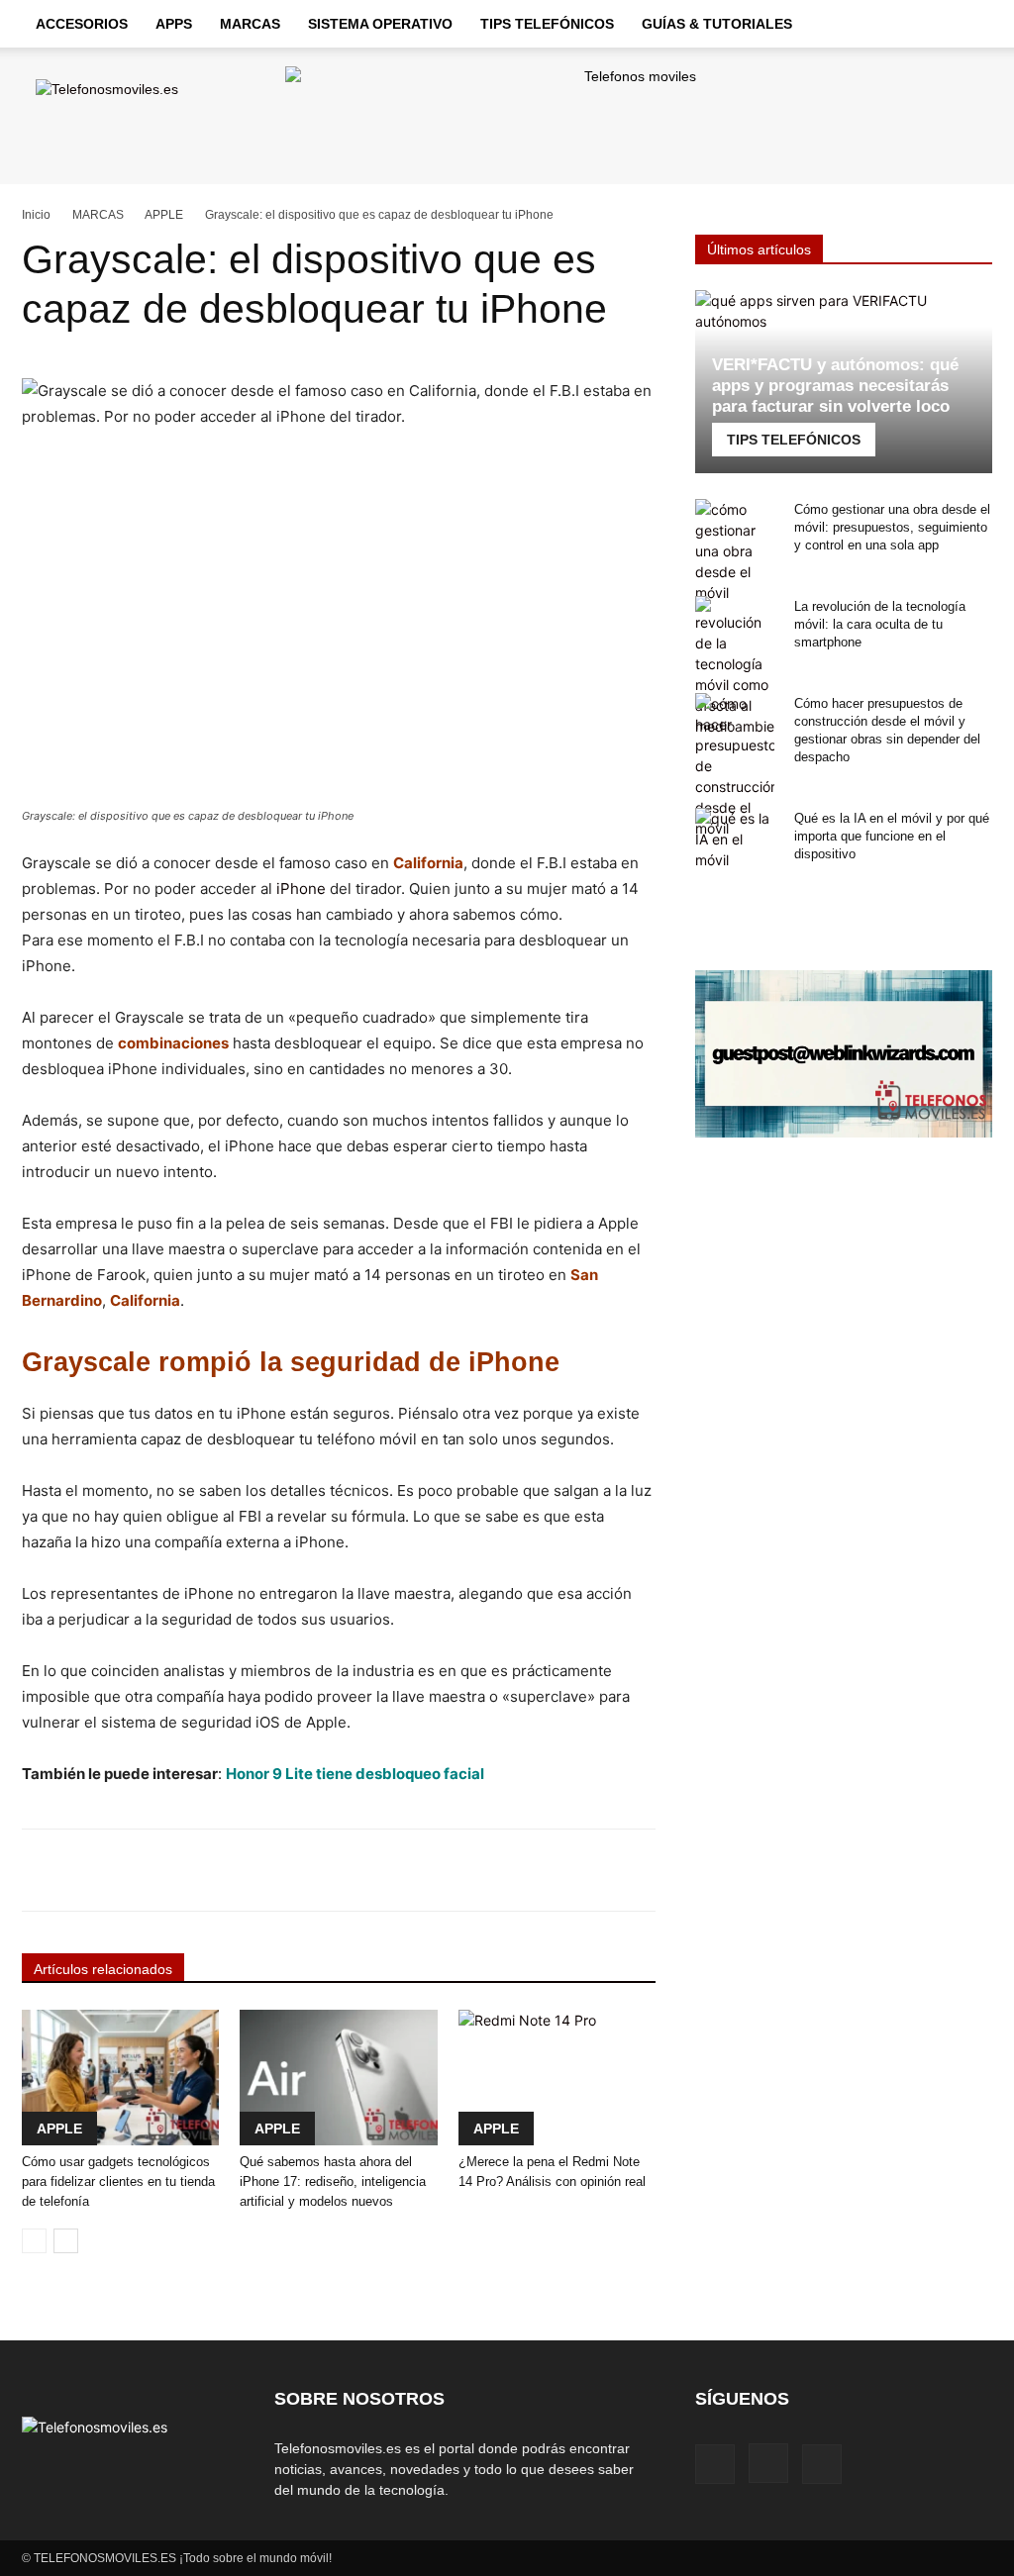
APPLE (164, 215)
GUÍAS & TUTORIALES (717, 24)
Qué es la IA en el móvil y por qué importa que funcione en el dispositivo (892, 836)
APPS (174, 24)
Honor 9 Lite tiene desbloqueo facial (355, 1774)
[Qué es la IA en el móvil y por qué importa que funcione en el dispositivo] (735, 839)
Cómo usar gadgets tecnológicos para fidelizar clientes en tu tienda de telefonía (118, 2181)
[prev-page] (34, 2241)
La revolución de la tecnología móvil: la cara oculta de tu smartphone (880, 624)
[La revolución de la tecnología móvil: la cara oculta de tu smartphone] (735, 666)
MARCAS (250, 24)
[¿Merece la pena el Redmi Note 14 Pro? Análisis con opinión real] (557, 2078)
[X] (822, 2464)
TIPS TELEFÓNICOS (547, 24)
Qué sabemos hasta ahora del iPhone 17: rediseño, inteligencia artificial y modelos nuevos (333, 2181)
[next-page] (66, 2241)
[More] (623, 1870)
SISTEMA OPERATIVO (380, 24)
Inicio (36, 215)
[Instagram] (768, 2463)
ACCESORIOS (82, 24)
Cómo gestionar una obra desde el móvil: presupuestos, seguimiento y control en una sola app (892, 527)
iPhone (301, 889)
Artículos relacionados (103, 1969)
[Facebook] (715, 2464)
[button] (968, 25)
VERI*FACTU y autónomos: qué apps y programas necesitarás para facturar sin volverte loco (835, 386)
